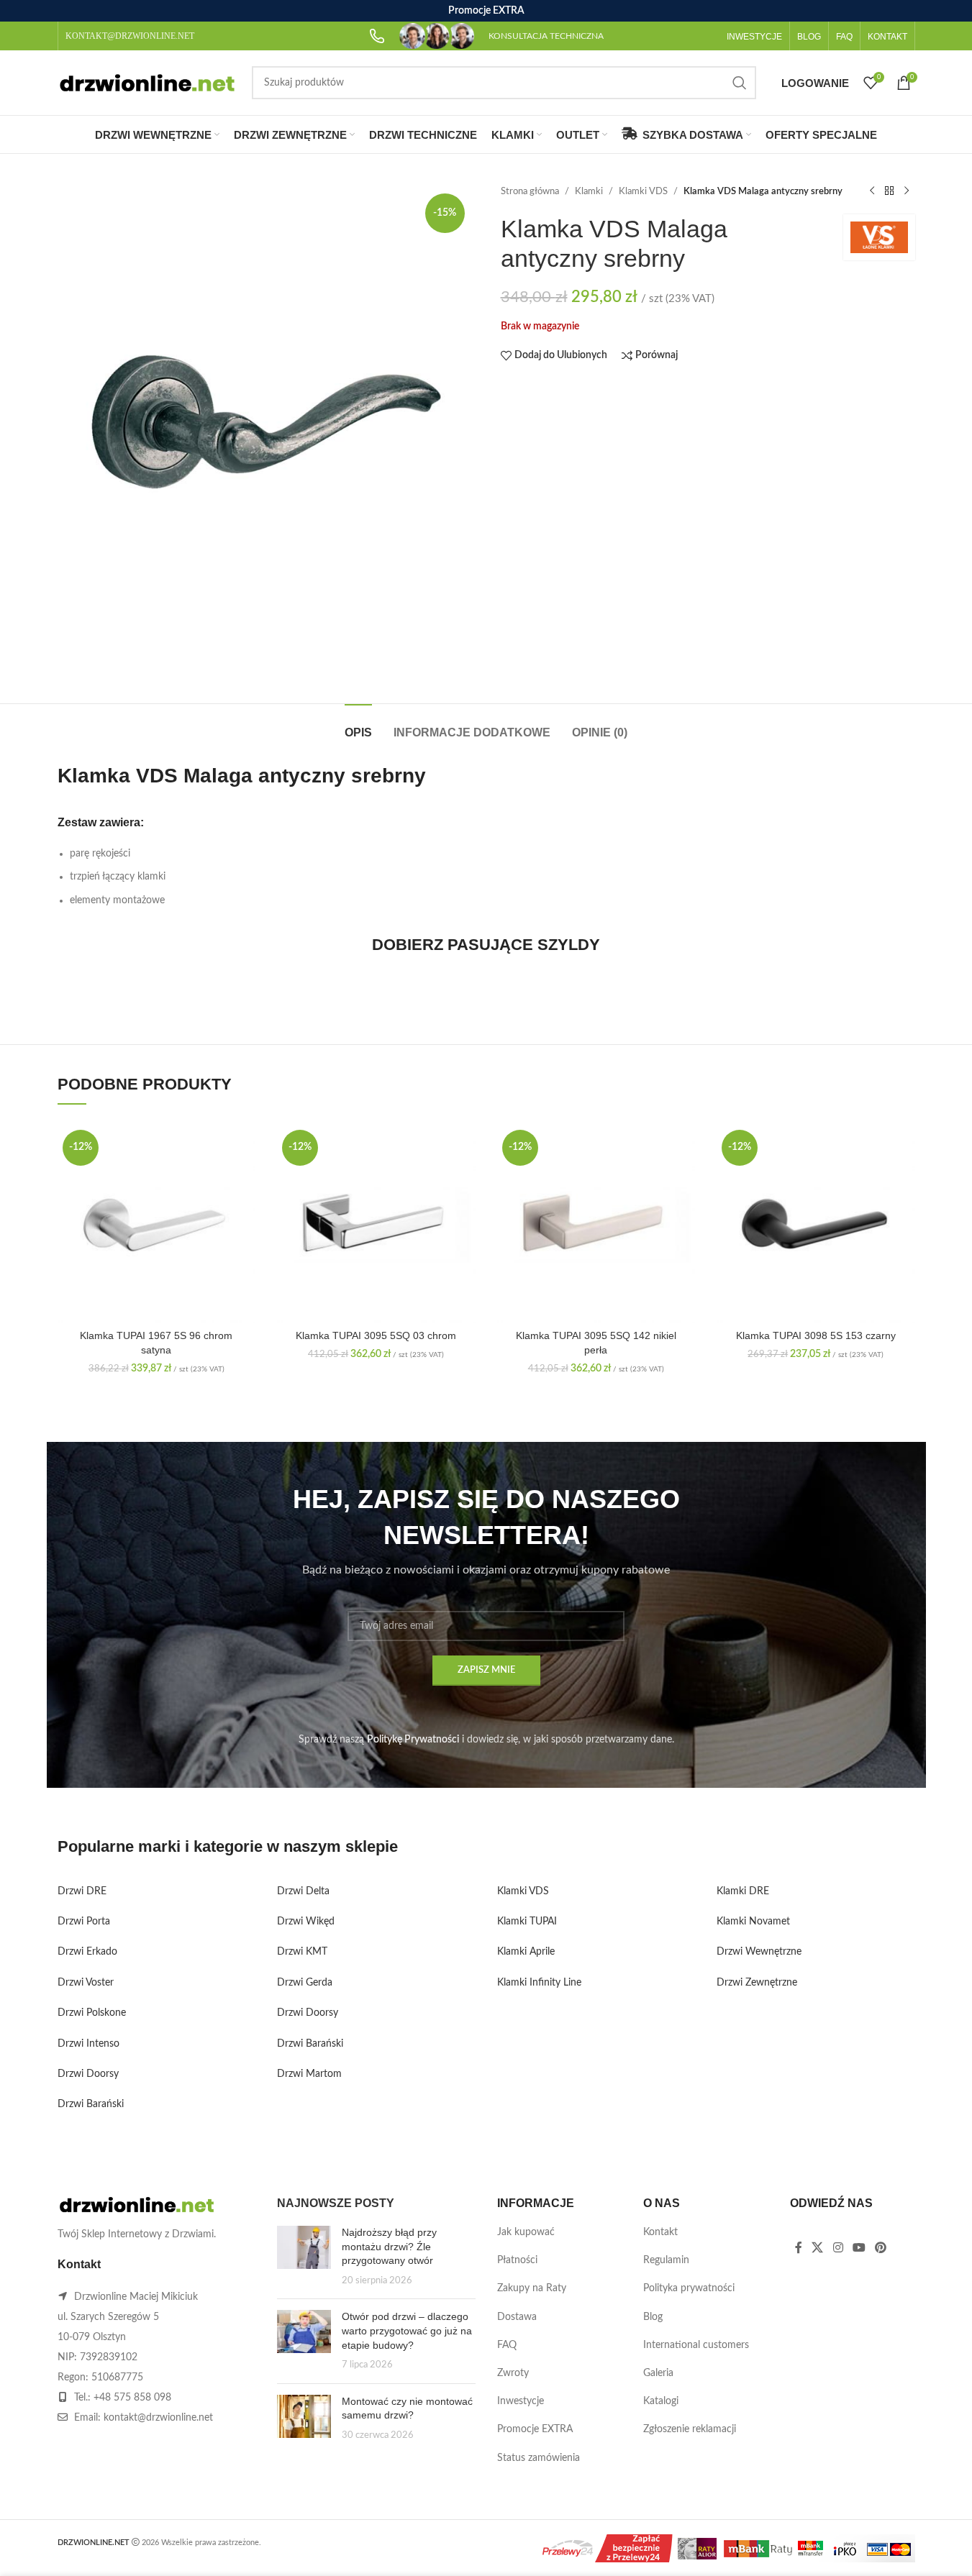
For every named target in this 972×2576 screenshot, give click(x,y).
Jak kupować (526, 2232)
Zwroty (513, 2373)
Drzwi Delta (303, 1891)
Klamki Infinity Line (539, 1983)
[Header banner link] (486, 11)
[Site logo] (147, 83)
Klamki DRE (743, 1891)
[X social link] (818, 2248)
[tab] (358, 725)
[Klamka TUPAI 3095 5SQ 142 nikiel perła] (596, 1224)
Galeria (658, 2373)
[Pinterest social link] (881, 2248)
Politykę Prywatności (413, 1740)
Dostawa (517, 2317)
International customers (696, 2345)
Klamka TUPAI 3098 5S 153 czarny (816, 1335)
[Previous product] (872, 191)
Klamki (589, 191)
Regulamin (666, 2260)
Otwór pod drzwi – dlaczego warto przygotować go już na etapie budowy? (407, 2330)
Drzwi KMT (302, 1952)
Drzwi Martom (309, 2074)
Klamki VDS (643, 191)
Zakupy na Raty (532, 2288)
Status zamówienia (539, 2458)
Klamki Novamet (753, 1922)
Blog (653, 2317)
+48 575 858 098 (132, 2398)
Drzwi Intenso (88, 2044)
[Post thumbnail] (304, 2257)
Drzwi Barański (91, 2104)
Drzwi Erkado (87, 1952)
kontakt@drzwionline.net (158, 2418)
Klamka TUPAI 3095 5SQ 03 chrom (376, 1335)
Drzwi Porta (84, 1922)
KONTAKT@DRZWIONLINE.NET (130, 36)
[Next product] (907, 191)
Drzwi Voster (86, 1983)
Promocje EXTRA (535, 2429)
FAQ (507, 2345)
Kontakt (660, 2232)
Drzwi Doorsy (88, 2074)
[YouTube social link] (859, 2248)
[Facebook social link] (799, 2248)
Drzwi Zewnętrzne (757, 1983)
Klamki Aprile (526, 1952)
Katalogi (661, 2401)
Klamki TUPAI (527, 1922)
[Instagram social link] (838, 2248)
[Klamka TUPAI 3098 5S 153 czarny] (816, 1224)
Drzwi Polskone (92, 2013)
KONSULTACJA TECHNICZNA (546, 36)
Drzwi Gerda (305, 1983)
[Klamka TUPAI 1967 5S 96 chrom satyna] (157, 1224)
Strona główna (530, 191)
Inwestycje (521, 2401)
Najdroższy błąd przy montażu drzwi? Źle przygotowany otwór (389, 2246)
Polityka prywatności (689, 2288)
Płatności (517, 2260)
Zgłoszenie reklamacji (690, 2429)
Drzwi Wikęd (306, 1922)
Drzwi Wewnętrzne (759, 1952)
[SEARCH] (740, 83)
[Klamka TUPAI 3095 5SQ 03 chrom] (376, 1224)
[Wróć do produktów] (889, 191)
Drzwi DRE (82, 1891)
